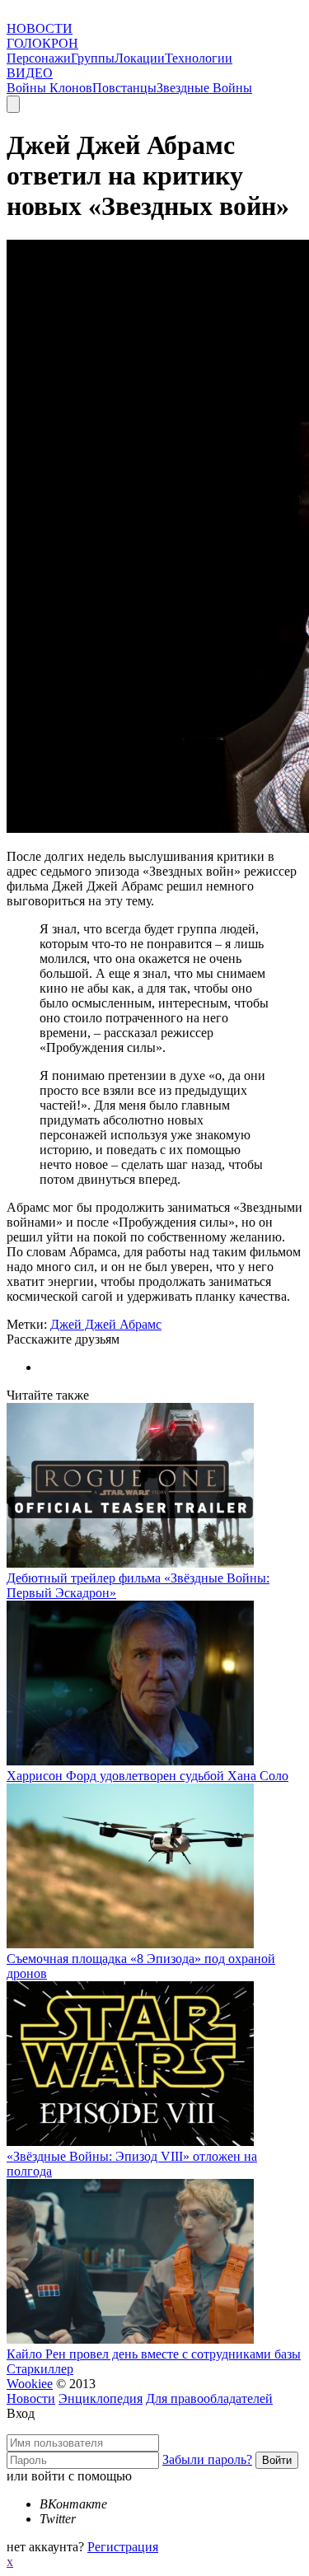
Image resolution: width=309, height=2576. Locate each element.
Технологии (199, 58)
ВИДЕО (30, 73)
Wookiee (30, 2384)
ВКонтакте (73, 2504)
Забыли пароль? (207, 2459)
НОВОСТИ (40, 28)
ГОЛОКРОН (42, 43)
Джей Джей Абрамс (106, 1324)
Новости (31, 2398)
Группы (93, 58)
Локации (140, 58)
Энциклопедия (101, 2398)
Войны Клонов (49, 88)
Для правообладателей (209, 2398)
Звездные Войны (204, 88)
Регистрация (123, 2547)
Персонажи (39, 58)
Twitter (58, 2519)
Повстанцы (124, 88)
